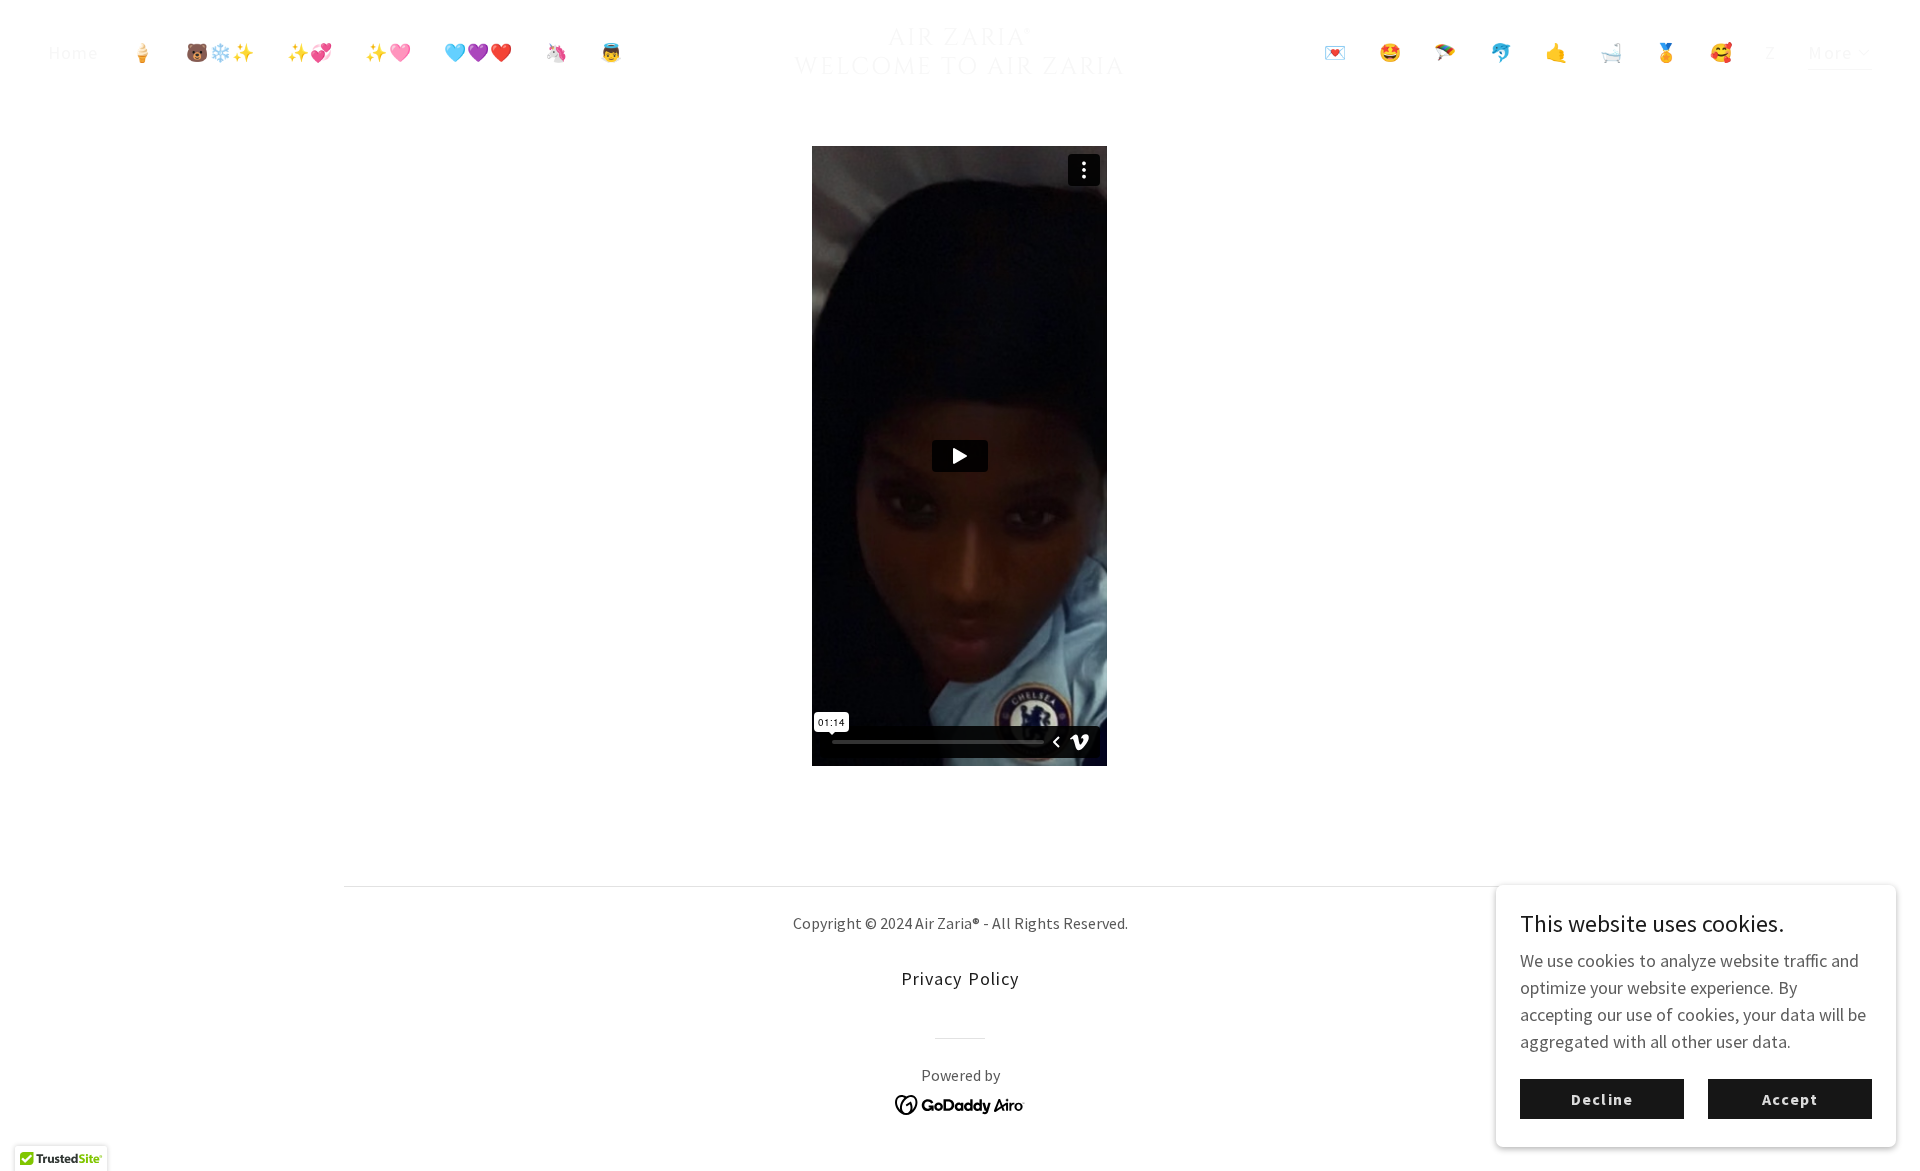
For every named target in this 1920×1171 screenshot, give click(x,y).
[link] (960, 67)
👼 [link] (611, 52)
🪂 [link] (1445, 52)
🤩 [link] (1390, 52)
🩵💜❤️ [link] (478, 52)
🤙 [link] (1556, 52)
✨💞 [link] (310, 52)
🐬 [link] (1501, 52)
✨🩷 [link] (388, 52)
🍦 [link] (142, 52)
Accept (1790, 1099)
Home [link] (73, 52)
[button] (1840, 55)
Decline (1601, 1099)
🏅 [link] (1666, 52)
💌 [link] (1335, 52)
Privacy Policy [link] (960, 978)
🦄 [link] (556, 52)
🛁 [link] (1611, 52)
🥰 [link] (1721, 52)
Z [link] (1770, 52)
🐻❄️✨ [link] (220, 52)
